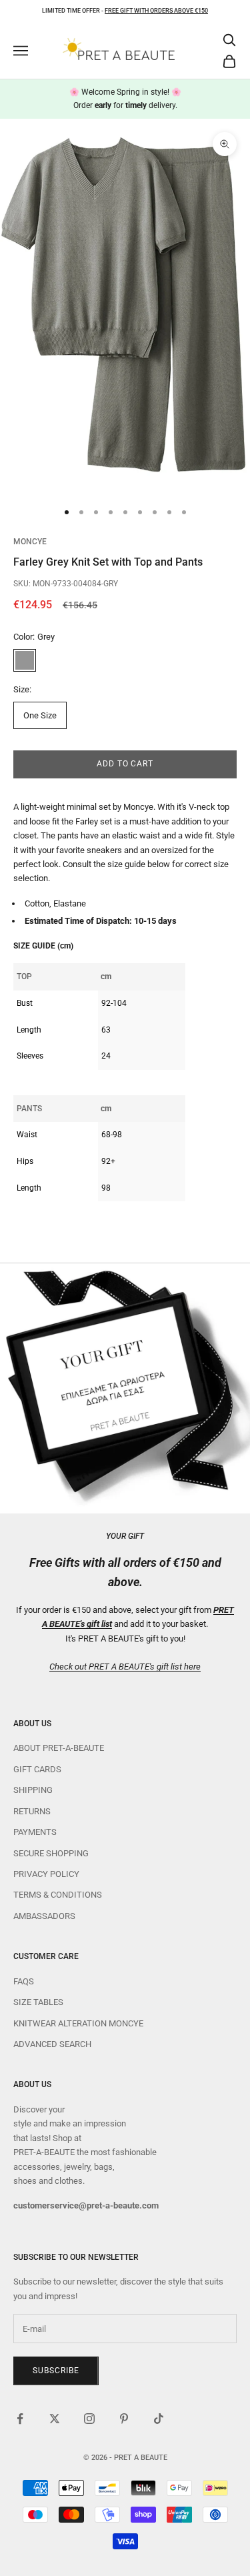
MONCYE (30, 542)
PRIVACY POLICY (46, 1874)
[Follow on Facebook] (20, 2419)
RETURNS (32, 1811)
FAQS (24, 1981)
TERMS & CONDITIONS (58, 1895)
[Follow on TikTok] (159, 2419)
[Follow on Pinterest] (124, 2419)
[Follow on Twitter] (55, 2419)
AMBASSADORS (44, 1916)
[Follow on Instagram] (89, 2419)
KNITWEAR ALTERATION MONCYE (78, 2023)
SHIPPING (33, 1790)
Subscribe (56, 2371)
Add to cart (125, 764)
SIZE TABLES (38, 2002)
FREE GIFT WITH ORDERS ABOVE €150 (156, 11)
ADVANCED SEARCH (52, 2044)
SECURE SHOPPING (51, 1853)
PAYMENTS (35, 1832)
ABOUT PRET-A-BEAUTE (59, 1748)
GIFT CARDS (37, 1769)
